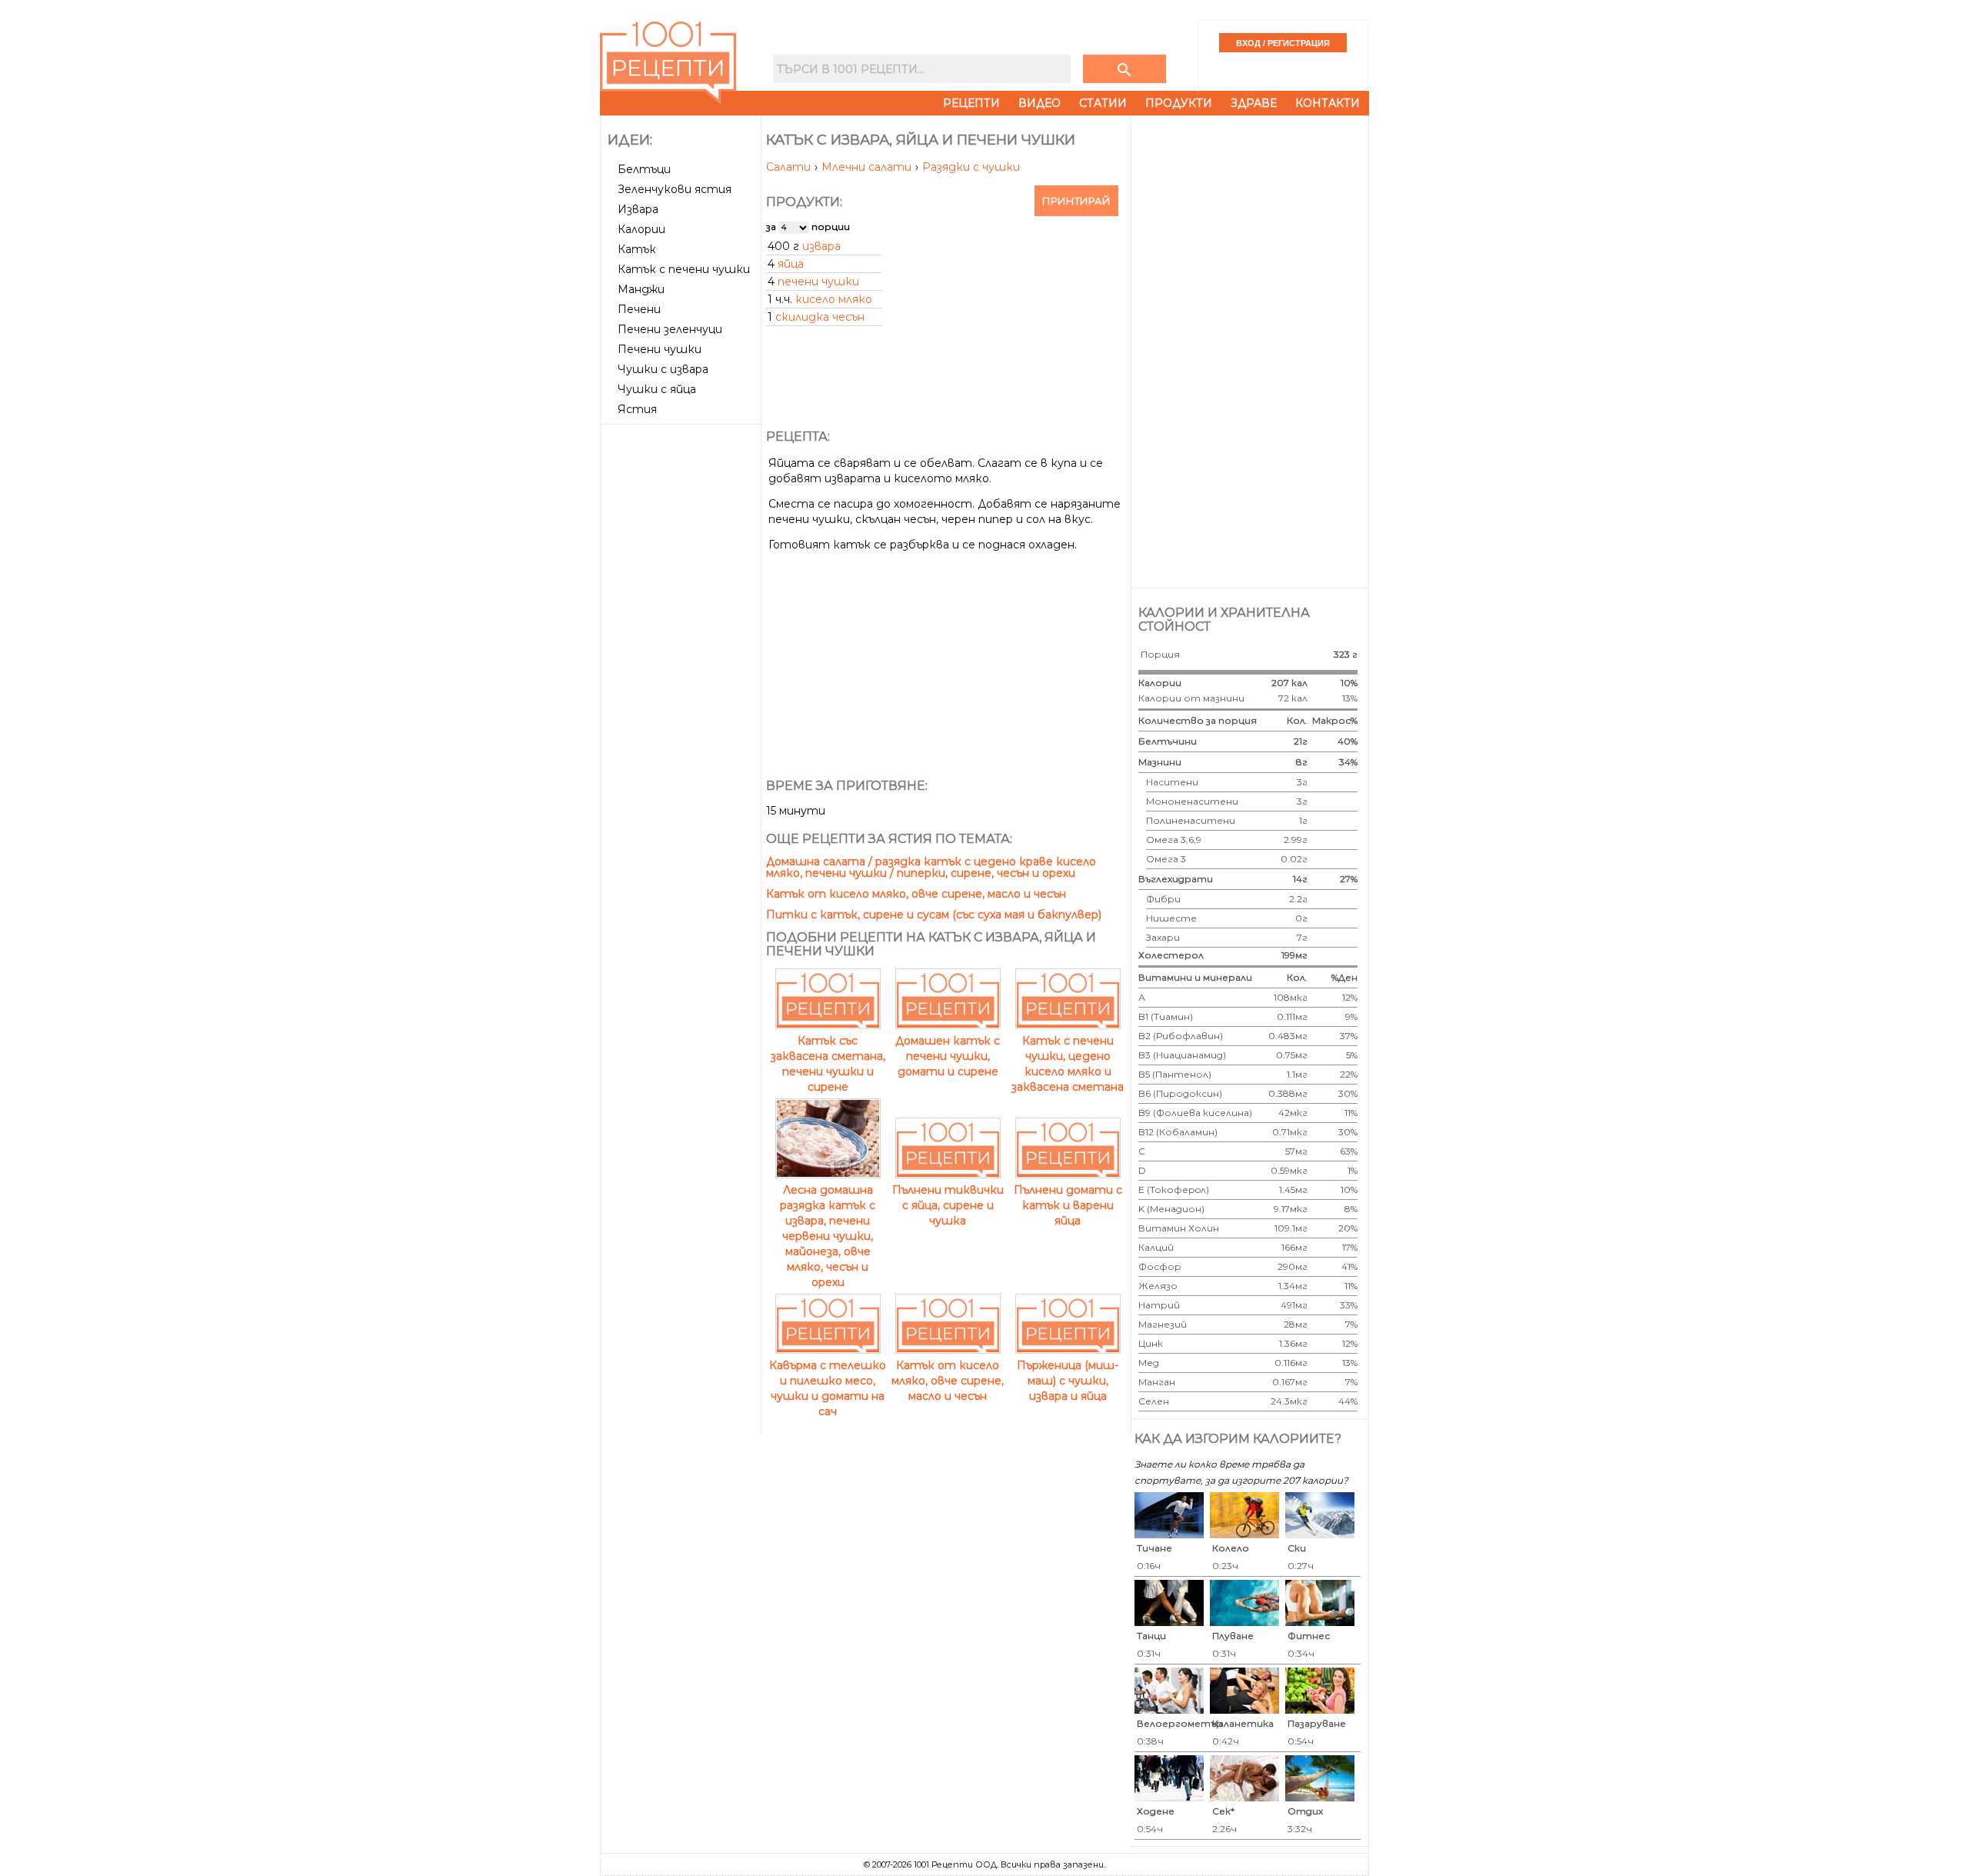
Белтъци (644, 169)
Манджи (641, 289)
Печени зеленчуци (670, 329)
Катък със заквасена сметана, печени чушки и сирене (828, 1064)
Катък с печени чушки (684, 269)
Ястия (637, 409)
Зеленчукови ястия (675, 189)
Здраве (1254, 103)
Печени (639, 309)
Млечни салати (868, 167)
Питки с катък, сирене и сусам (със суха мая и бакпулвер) (934, 915)
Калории (641, 229)
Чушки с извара (663, 369)
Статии (1103, 103)
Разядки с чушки (971, 167)
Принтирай (1076, 201)
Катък (637, 249)
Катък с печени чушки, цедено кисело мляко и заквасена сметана (1068, 1064)
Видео (1039, 103)
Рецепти (971, 103)
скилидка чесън (820, 317)
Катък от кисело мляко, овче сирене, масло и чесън (916, 894)
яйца (791, 264)
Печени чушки (660, 349)
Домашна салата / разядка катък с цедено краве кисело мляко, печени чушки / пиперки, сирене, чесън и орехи (931, 867)
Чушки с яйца (657, 389)
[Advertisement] (682, 661)
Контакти (1328, 103)
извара (821, 246)
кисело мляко (834, 299)
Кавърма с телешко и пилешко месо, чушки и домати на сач (828, 1388)
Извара (638, 209)
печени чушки (818, 282)
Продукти (1179, 103)
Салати (790, 167)
